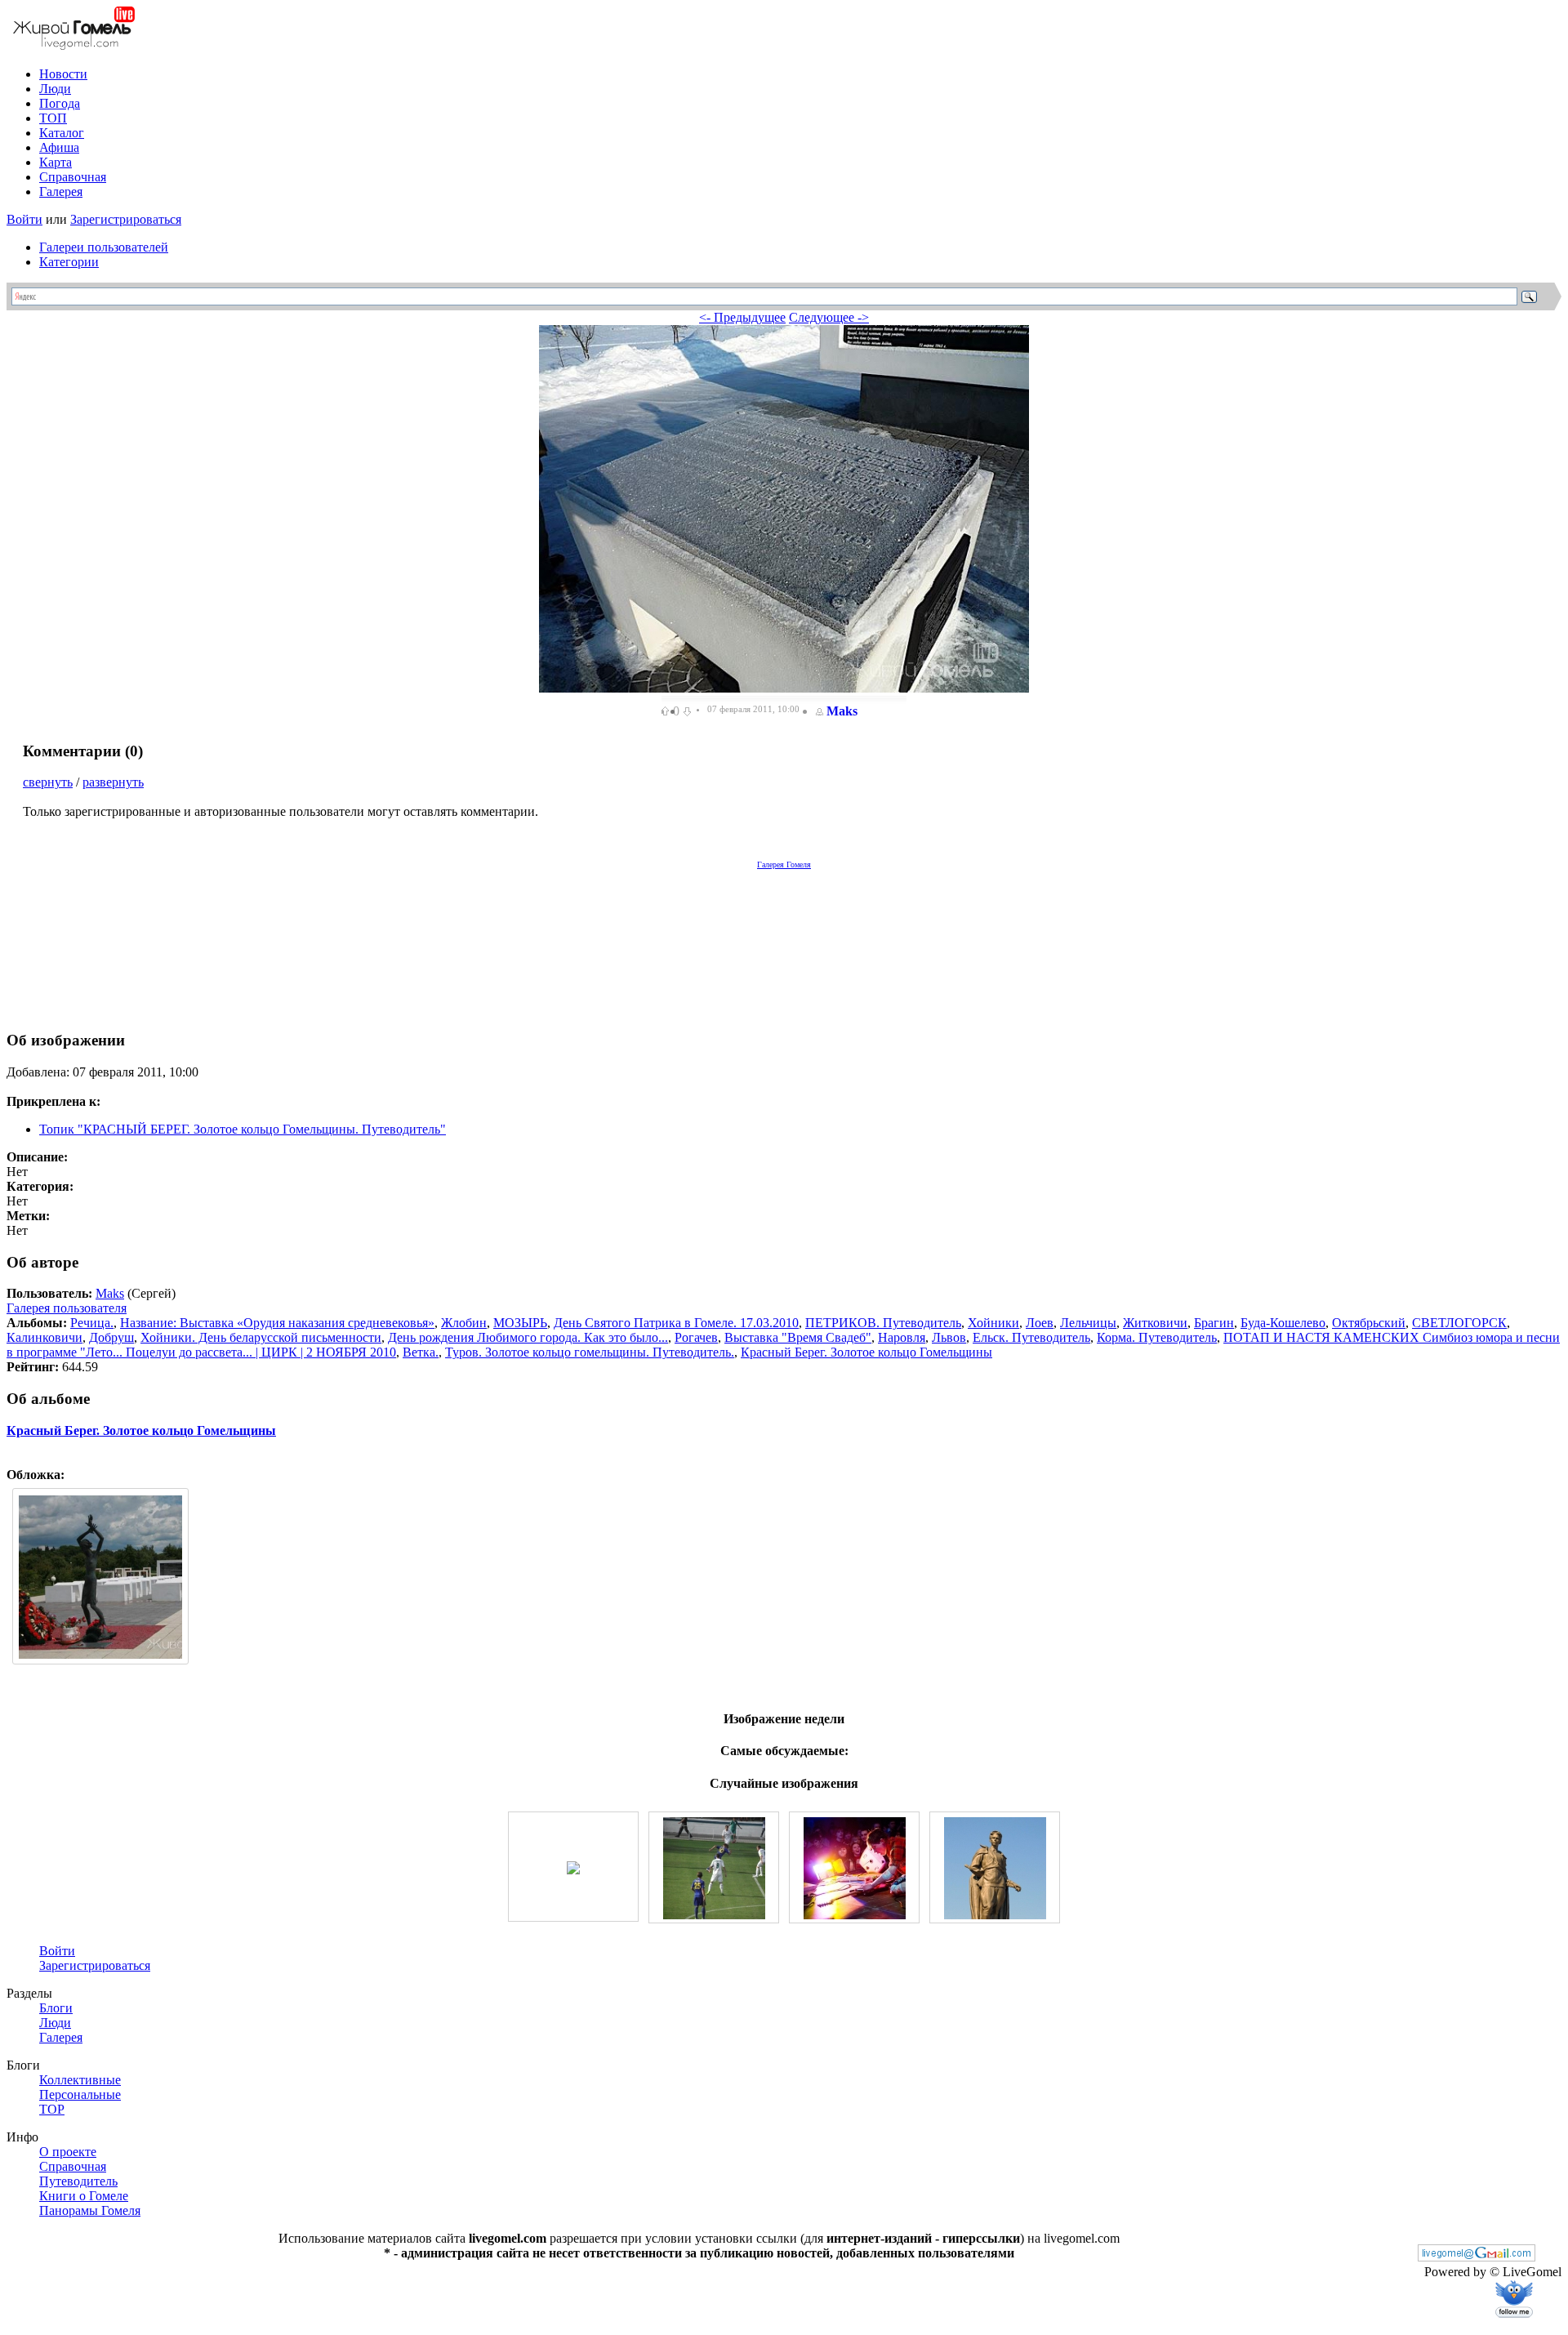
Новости (63, 74)
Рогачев (696, 1337)
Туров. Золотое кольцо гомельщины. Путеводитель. (590, 1352)
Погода (60, 103)
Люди (55, 89)
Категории (69, 262)
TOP (52, 2109)
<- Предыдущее (742, 317)
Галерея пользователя (67, 1308)
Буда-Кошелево (1283, 1323)
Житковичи (1155, 1323)
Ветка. (421, 1352)
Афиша (59, 147)
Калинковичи (45, 1337)
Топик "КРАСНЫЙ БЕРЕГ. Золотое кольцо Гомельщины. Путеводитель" (243, 1129)
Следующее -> (829, 317)
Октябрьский (1369, 1323)
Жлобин (464, 1323)
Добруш (111, 1337)
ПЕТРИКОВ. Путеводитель (883, 1323)
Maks (842, 711)
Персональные (80, 2094)
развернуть (113, 782)
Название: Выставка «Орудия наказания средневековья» (277, 1323)
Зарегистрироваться (126, 219)
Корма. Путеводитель (1157, 1337)
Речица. (92, 1323)
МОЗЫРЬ (520, 1323)
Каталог (62, 133)
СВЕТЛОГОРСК (1459, 1323)
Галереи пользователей (104, 247)
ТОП (53, 118)
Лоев (1040, 1323)
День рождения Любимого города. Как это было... (528, 1337)
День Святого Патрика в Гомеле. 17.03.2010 (676, 1323)
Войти (24, 219)
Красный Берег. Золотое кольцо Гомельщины (866, 1352)
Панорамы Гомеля (90, 2210)
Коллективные (80, 2080)
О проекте (68, 2152)
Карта (56, 162)
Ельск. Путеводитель (1031, 1337)
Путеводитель (78, 2181)
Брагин (1214, 1323)
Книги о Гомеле (84, 2196)
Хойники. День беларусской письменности (261, 1337)
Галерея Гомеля (784, 864)
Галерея (61, 192)
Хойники (993, 1323)
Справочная (73, 177)
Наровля (902, 1337)
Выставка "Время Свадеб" (798, 1337)
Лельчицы (1088, 1323)
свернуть (48, 782)
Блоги (56, 2008)
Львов (949, 1337)
